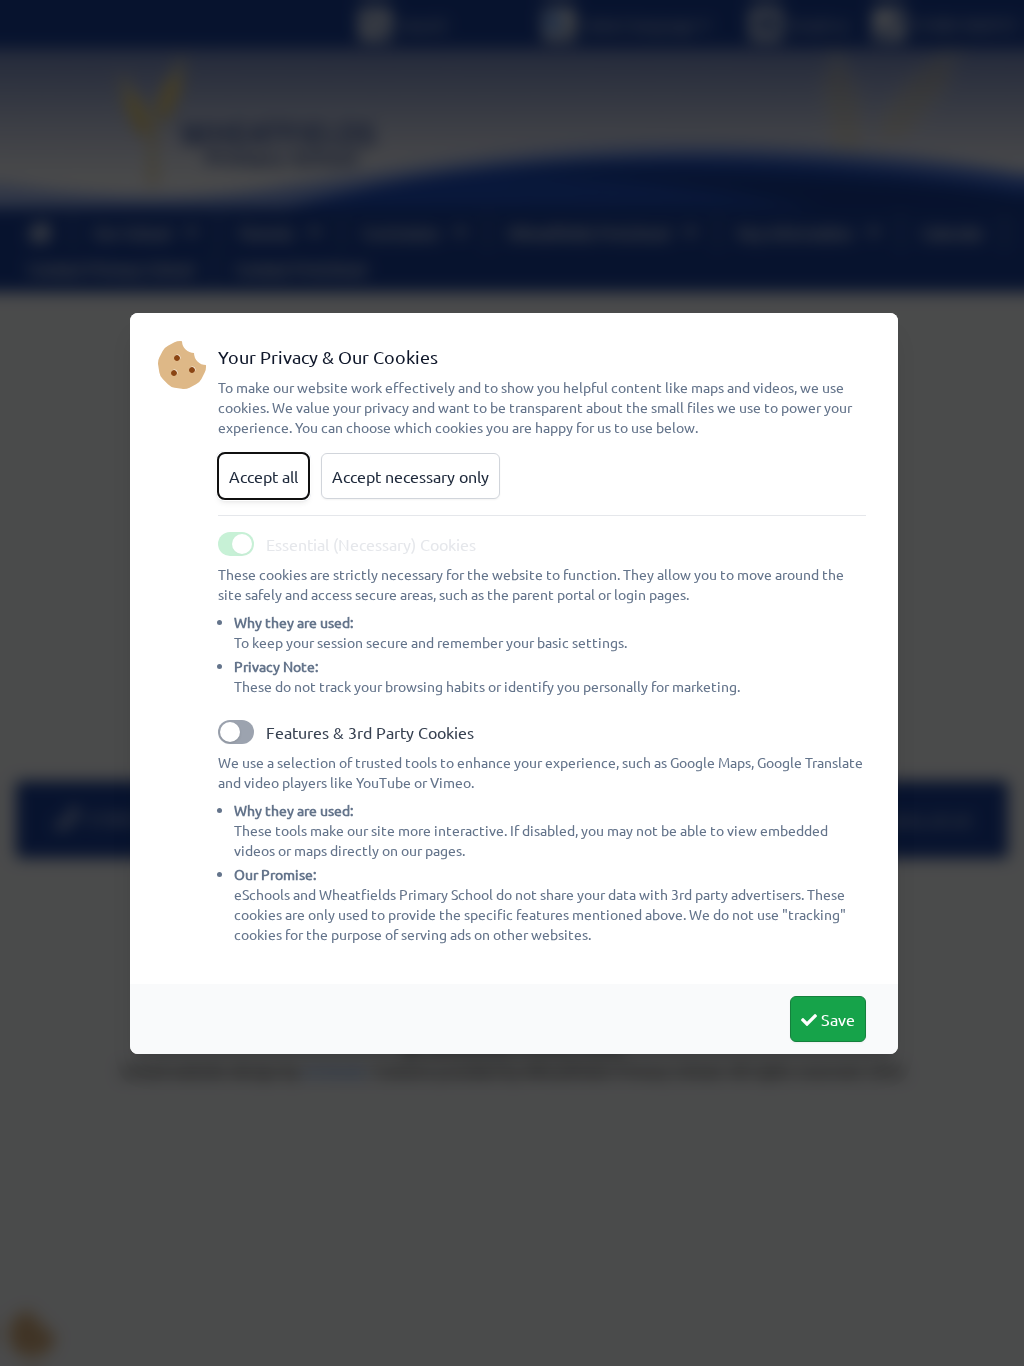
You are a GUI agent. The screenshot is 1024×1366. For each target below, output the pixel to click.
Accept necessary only (410, 476)
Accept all (263, 476)
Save (836, 1019)
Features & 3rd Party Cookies (370, 732)
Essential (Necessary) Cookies (371, 544)
